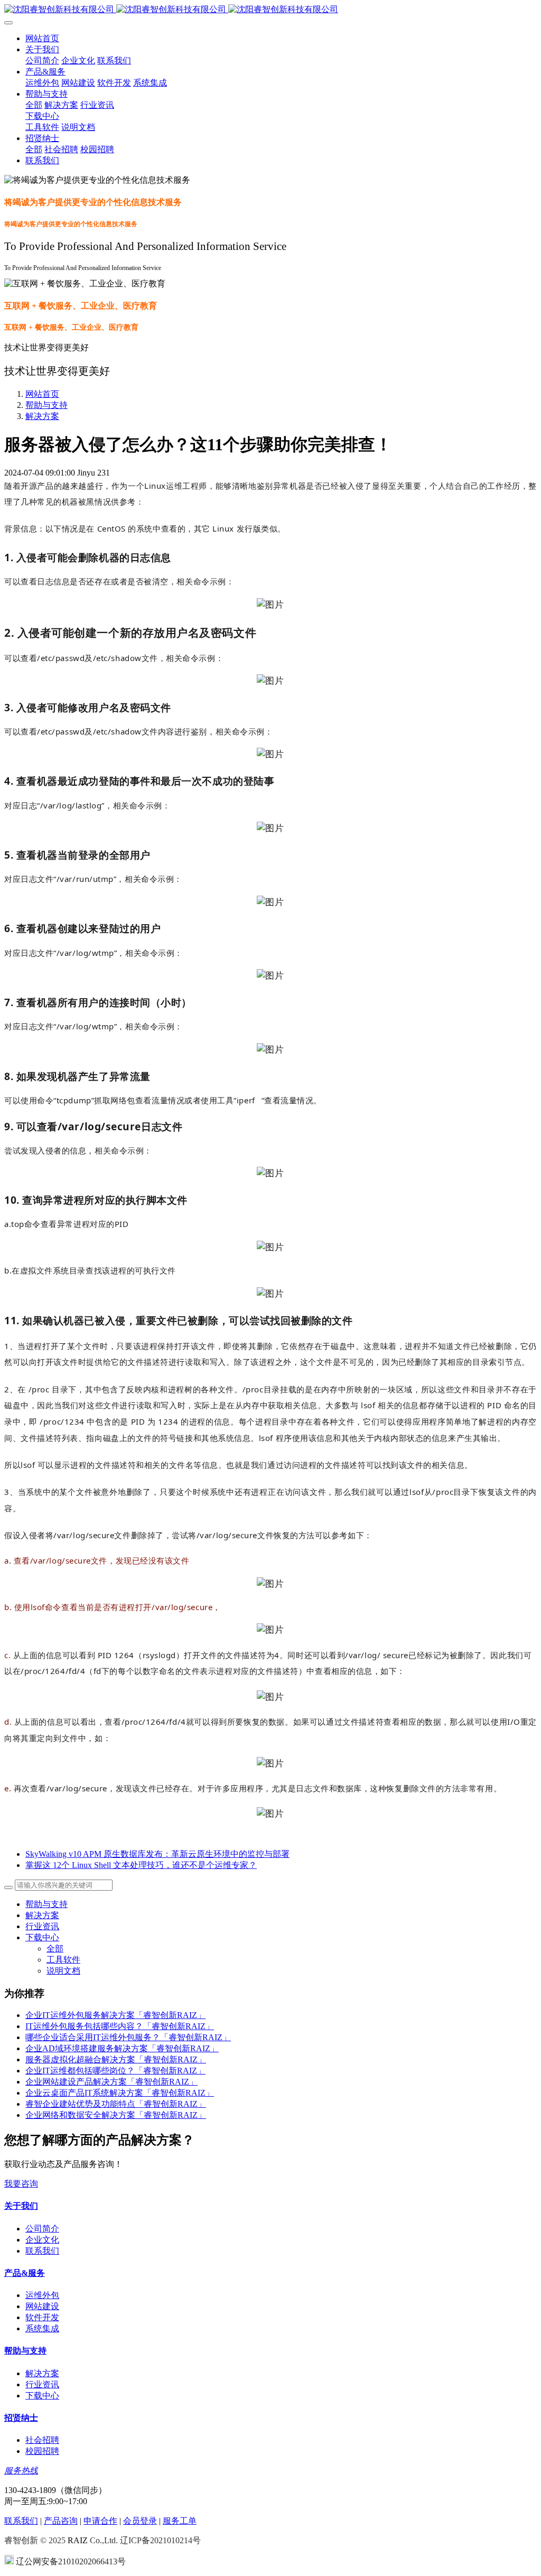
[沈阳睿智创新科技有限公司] (270, 10)
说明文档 (63, 1971)
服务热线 (21, 2471)
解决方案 (42, 416)
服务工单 (180, 2521)
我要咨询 (21, 2184)
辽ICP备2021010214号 (160, 2540)
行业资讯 (42, 1926)
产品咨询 (61, 2521)
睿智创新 (21, 2540)
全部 (34, 105)
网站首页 (42, 38)
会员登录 (140, 2521)
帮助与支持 (46, 405)
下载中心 (42, 1937)
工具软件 (63, 1960)
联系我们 (21, 2521)
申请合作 (100, 2521)
